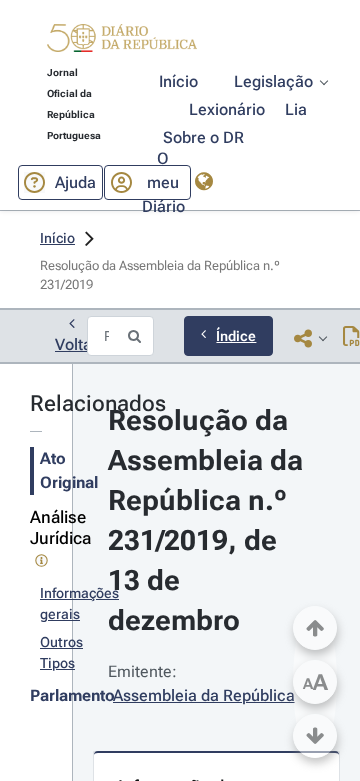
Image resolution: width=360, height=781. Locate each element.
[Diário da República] (122, 42)
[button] (122, 41)
